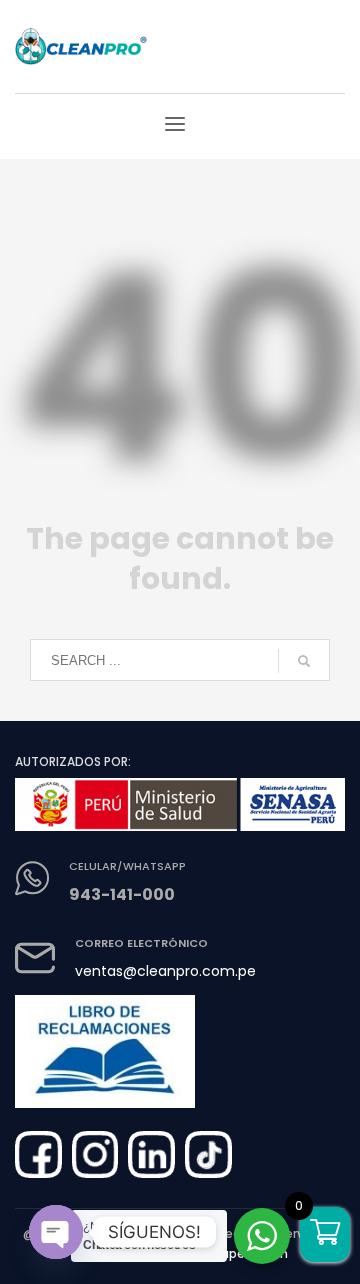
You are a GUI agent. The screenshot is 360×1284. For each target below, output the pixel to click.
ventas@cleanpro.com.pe (165, 971)
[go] (304, 661)
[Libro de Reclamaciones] (105, 1044)
